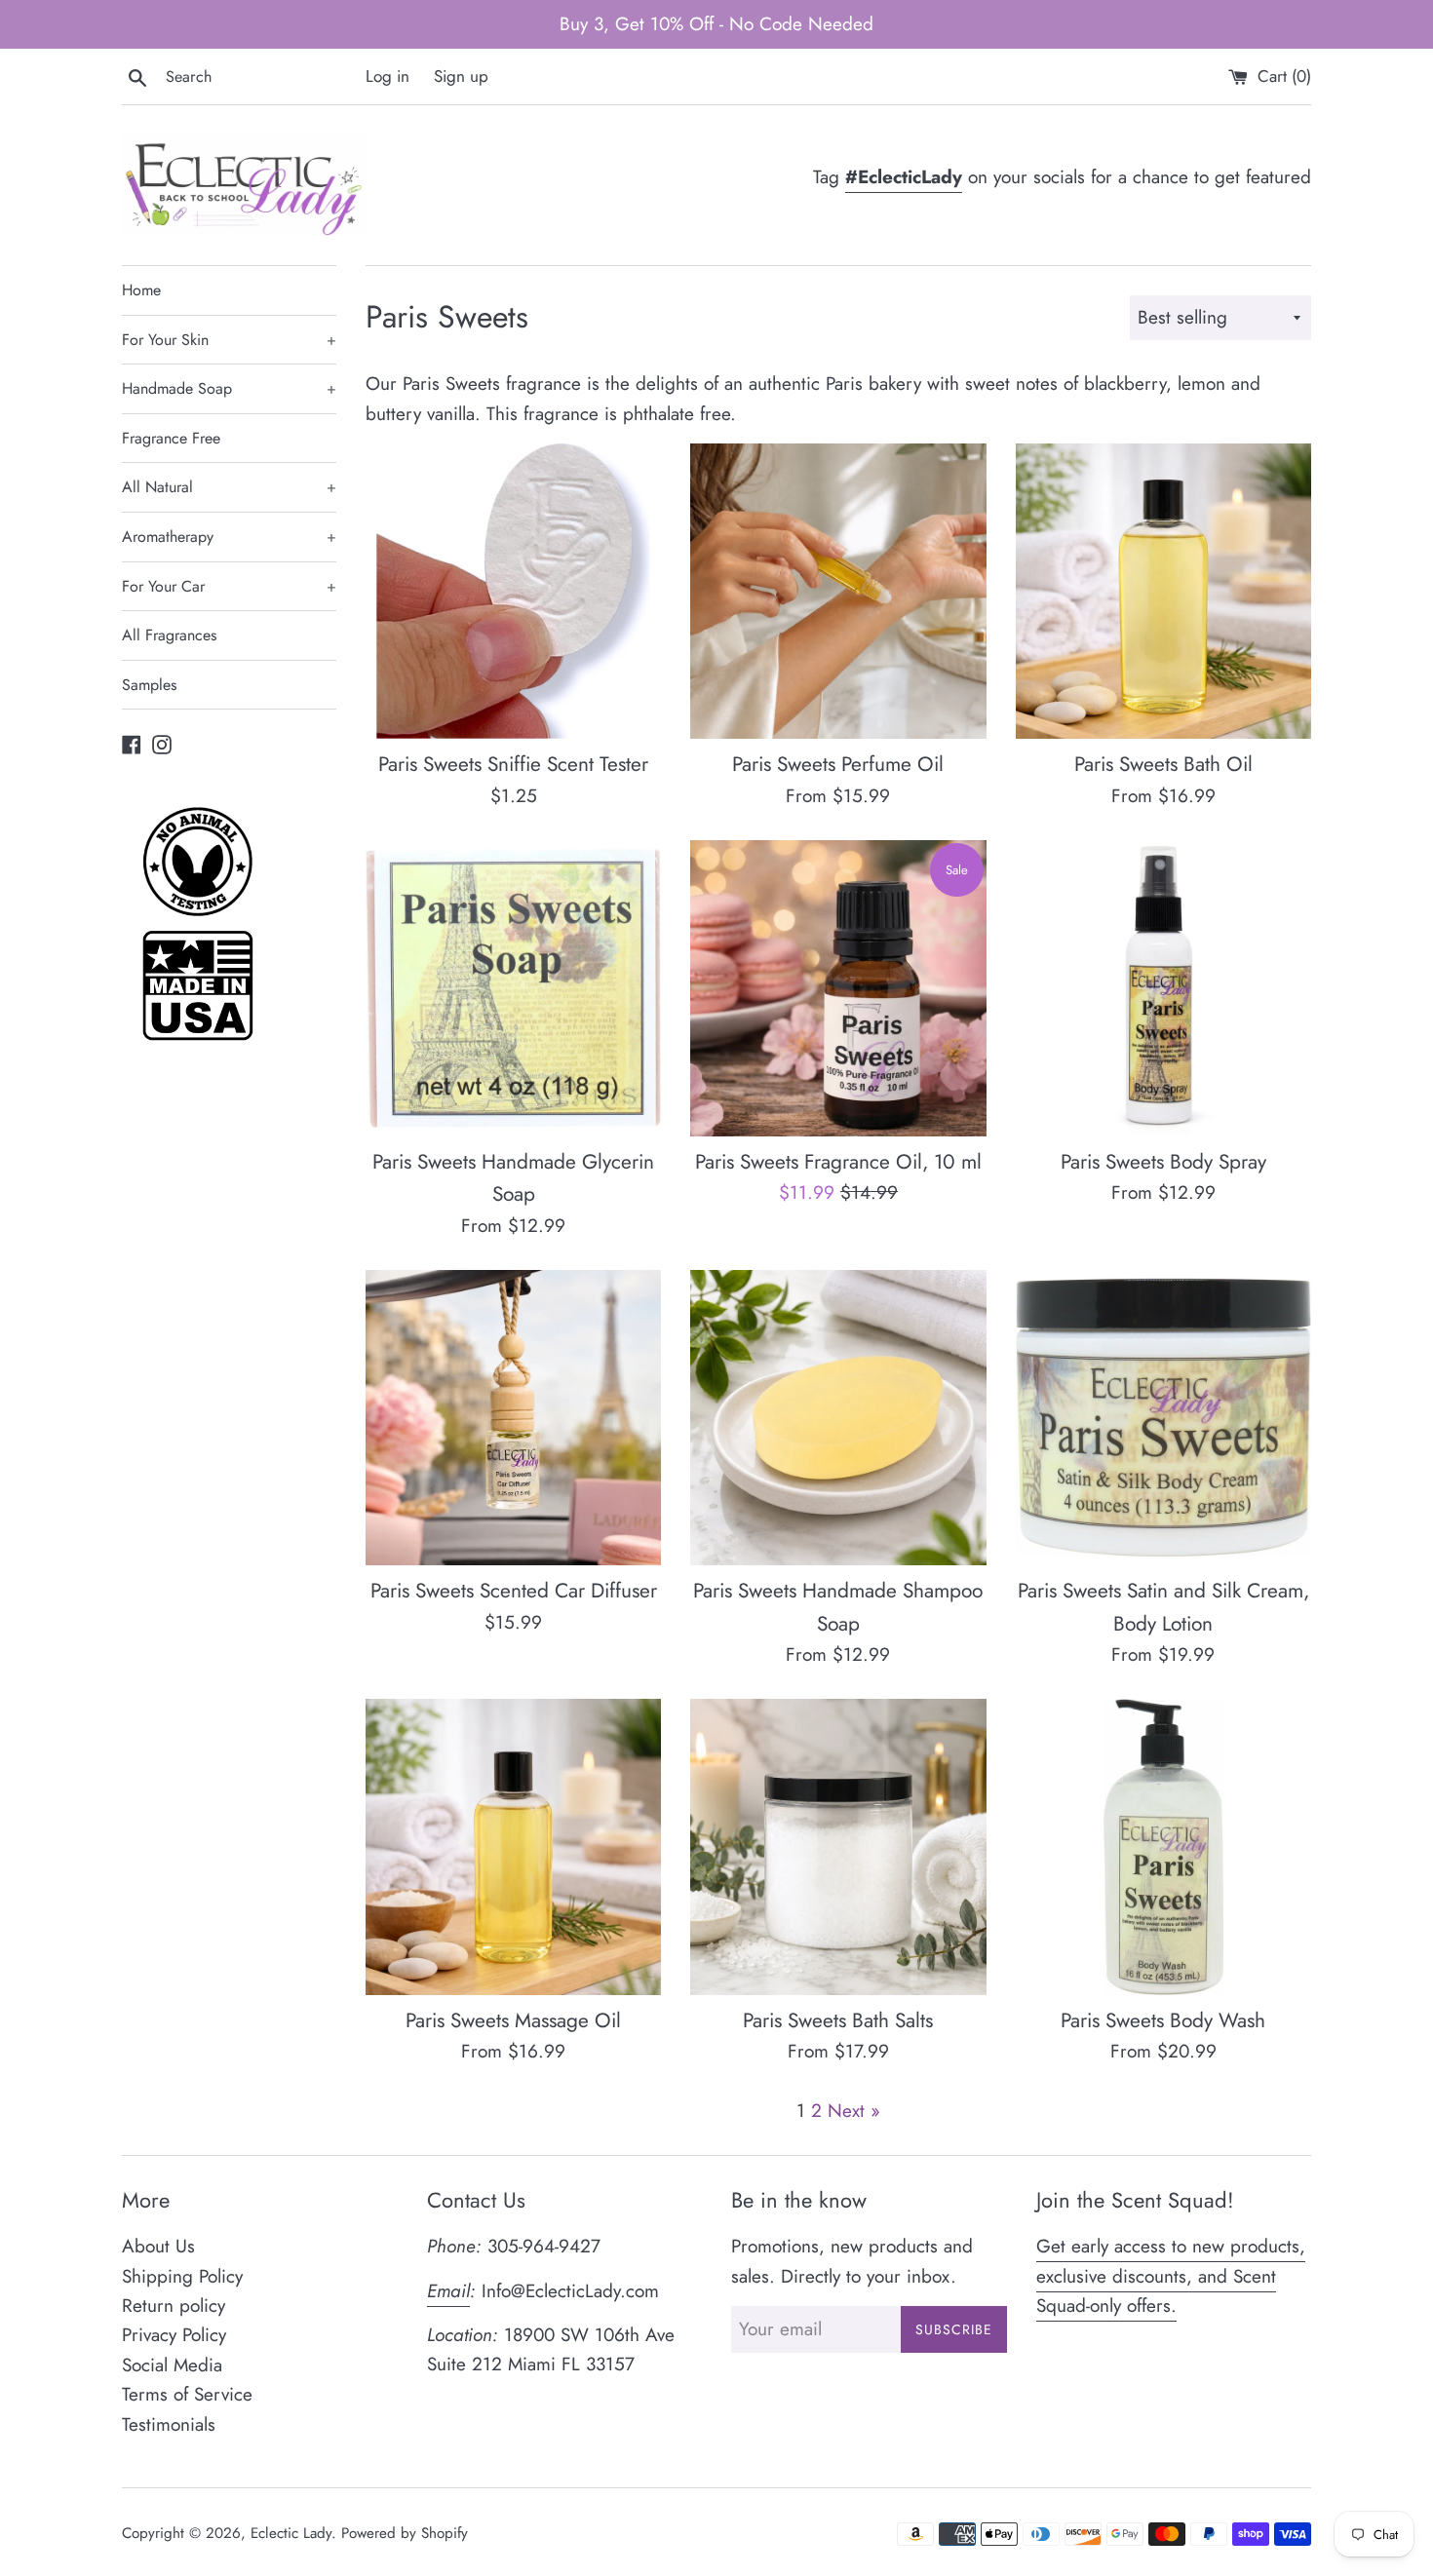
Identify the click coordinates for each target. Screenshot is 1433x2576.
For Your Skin (229, 340)
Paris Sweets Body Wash (1163, 2020)
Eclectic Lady (291, 2533)
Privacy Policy (174, 2335)
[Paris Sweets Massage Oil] (513, 1846)
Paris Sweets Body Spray (1163, 1162)
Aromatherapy (229, 537)
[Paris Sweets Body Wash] (1163, 1846)
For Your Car (229, 586)
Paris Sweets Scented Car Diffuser (514, 1591)
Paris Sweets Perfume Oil (838, 764)
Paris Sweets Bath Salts (838, 2020)
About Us (158, 2246)
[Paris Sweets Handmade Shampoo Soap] (838, 1418)
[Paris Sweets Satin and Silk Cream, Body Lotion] (1163, 1418)
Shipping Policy (182, 2276)
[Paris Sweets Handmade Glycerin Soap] (513, 988)
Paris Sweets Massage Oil (513, 2020)
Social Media (172, 2365)
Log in (387, 76)
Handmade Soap (229, 388)
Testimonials (169, 2424)
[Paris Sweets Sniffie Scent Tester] (513, 591)
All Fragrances (169, 635)
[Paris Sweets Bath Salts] (838, 1846)
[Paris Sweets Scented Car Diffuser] (513, 1418)
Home (141, 290)
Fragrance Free (171, 438)
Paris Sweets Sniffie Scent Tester (513, 764)
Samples (149, 685)
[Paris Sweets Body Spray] (1163, 988)
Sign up (461, 76)
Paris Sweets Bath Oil (1163, 764)
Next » (854, 2111)
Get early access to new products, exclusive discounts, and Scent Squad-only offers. (1171, 2276)
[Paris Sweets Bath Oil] (1163, 591)
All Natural (229, 487)
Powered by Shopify (405, 2533)
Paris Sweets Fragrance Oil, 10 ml (838, 1162)
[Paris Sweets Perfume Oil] (838, 591)
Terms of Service (187, 2394)
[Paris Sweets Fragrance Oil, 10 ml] (838, 988)
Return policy (174, 2306)
